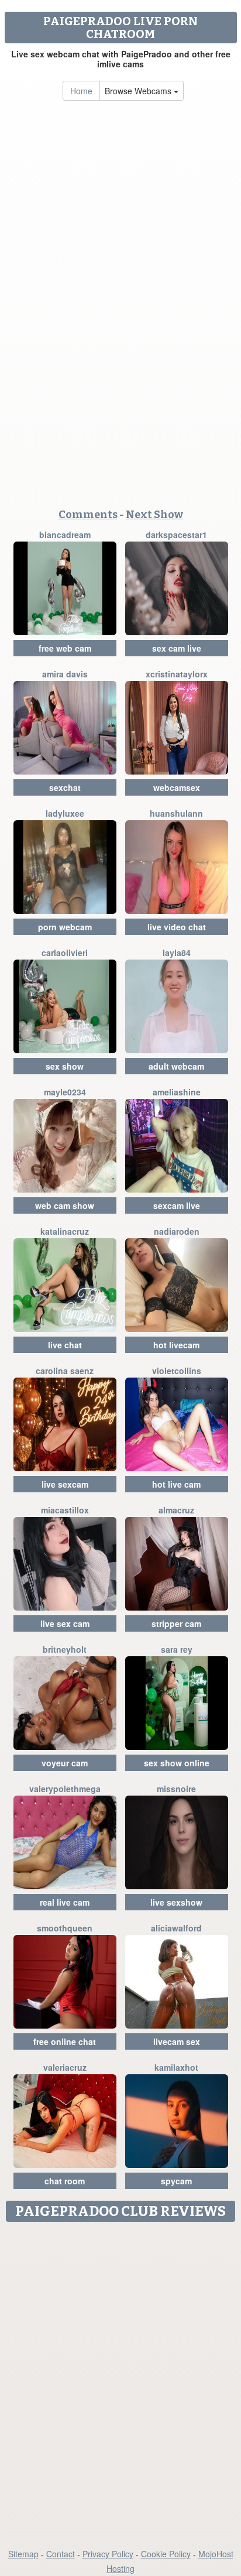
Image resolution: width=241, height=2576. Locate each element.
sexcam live (177, 1205)
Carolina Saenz (65, 1371)
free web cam (65, 648)
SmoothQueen (65, 1928)
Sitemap (23, 2554)
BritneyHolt (65, 1649)
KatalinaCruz (65, 1231)
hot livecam (176, 1345)
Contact (61, 2554)
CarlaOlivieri (65, 953)
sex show (65, 1066)
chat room (65, 2181)
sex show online (177, 1763)
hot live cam (176, 1484)
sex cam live (177, 648)
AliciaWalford (176, 1928)
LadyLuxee (65, 813)
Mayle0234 (65, 1092)
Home (81, 91)
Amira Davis (65, 674)
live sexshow (176, 1902)
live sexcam (65, 1484)
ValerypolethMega (65, 1789)
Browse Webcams (139, 91)
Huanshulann (176, 813)
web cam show (65, 1205)
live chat (65, 1345)
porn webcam (65, 927)
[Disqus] (120, 2374)
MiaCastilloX (65, 1510)
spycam (176, 2181)
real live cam (65, 1902)
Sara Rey (177, 1649)
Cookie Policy (166, 2554)
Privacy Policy (108, 2554)
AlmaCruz (176, 1510)
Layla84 (177, 953)
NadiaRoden (177, 1231)
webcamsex (177, 787)
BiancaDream (65, 535)
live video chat (177, 927)
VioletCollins (177, 1371)
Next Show (154, 515)
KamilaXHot (176, 2067)
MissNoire (176, 1789)
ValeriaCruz (65, 2067)
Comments (88, 515)
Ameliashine (177, 1092)
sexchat (65, 787)
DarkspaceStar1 (176, 535)
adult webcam (176, 1066)
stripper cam (176, 1623)
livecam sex (177, 2041)
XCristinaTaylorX (177, 674)
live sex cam (65, 1623)
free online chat (65, 2041)
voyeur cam (65, 1763)
